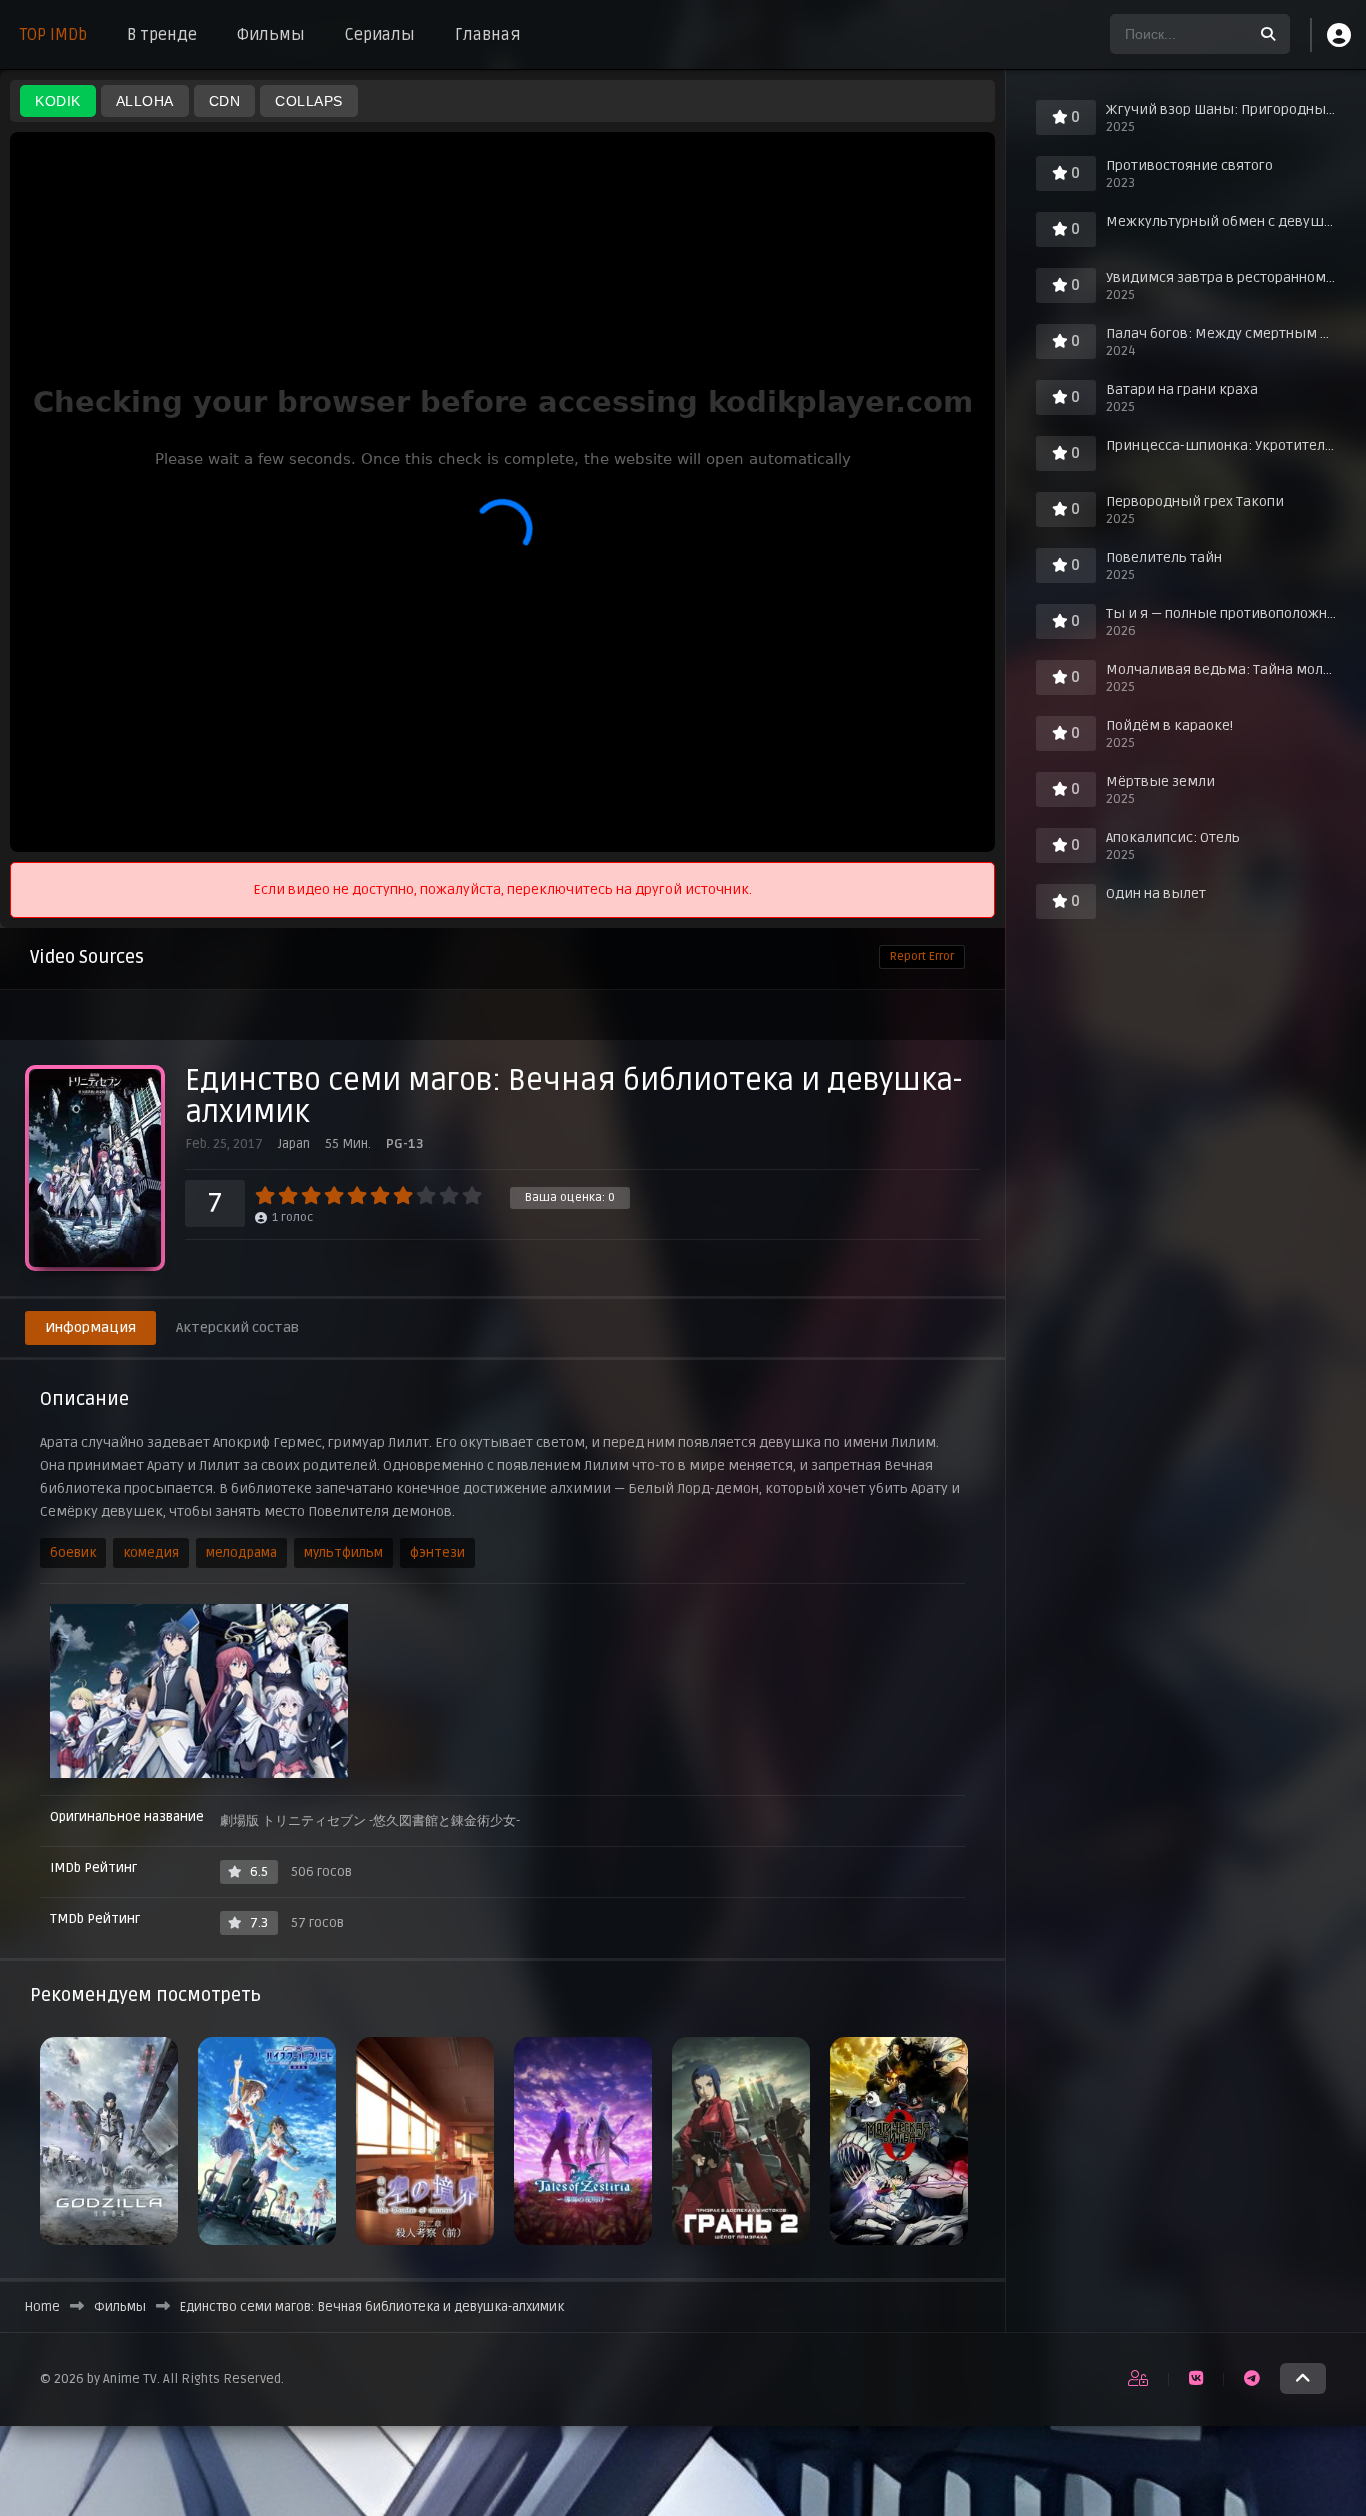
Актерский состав (237, 1327)
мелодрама (241, 1553)
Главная (488, 35)
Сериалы (380, 35)
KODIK (58, 101)
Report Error (922, 956)
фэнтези (437, 1553)
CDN (225, 101)
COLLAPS (309, 101)
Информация (90, 1327)
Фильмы (271, 35)
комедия (151, 1553)
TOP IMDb (53, 35)
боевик (73, 1553)
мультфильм (343, 1553)
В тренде (162, 35)
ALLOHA (145, 101)
